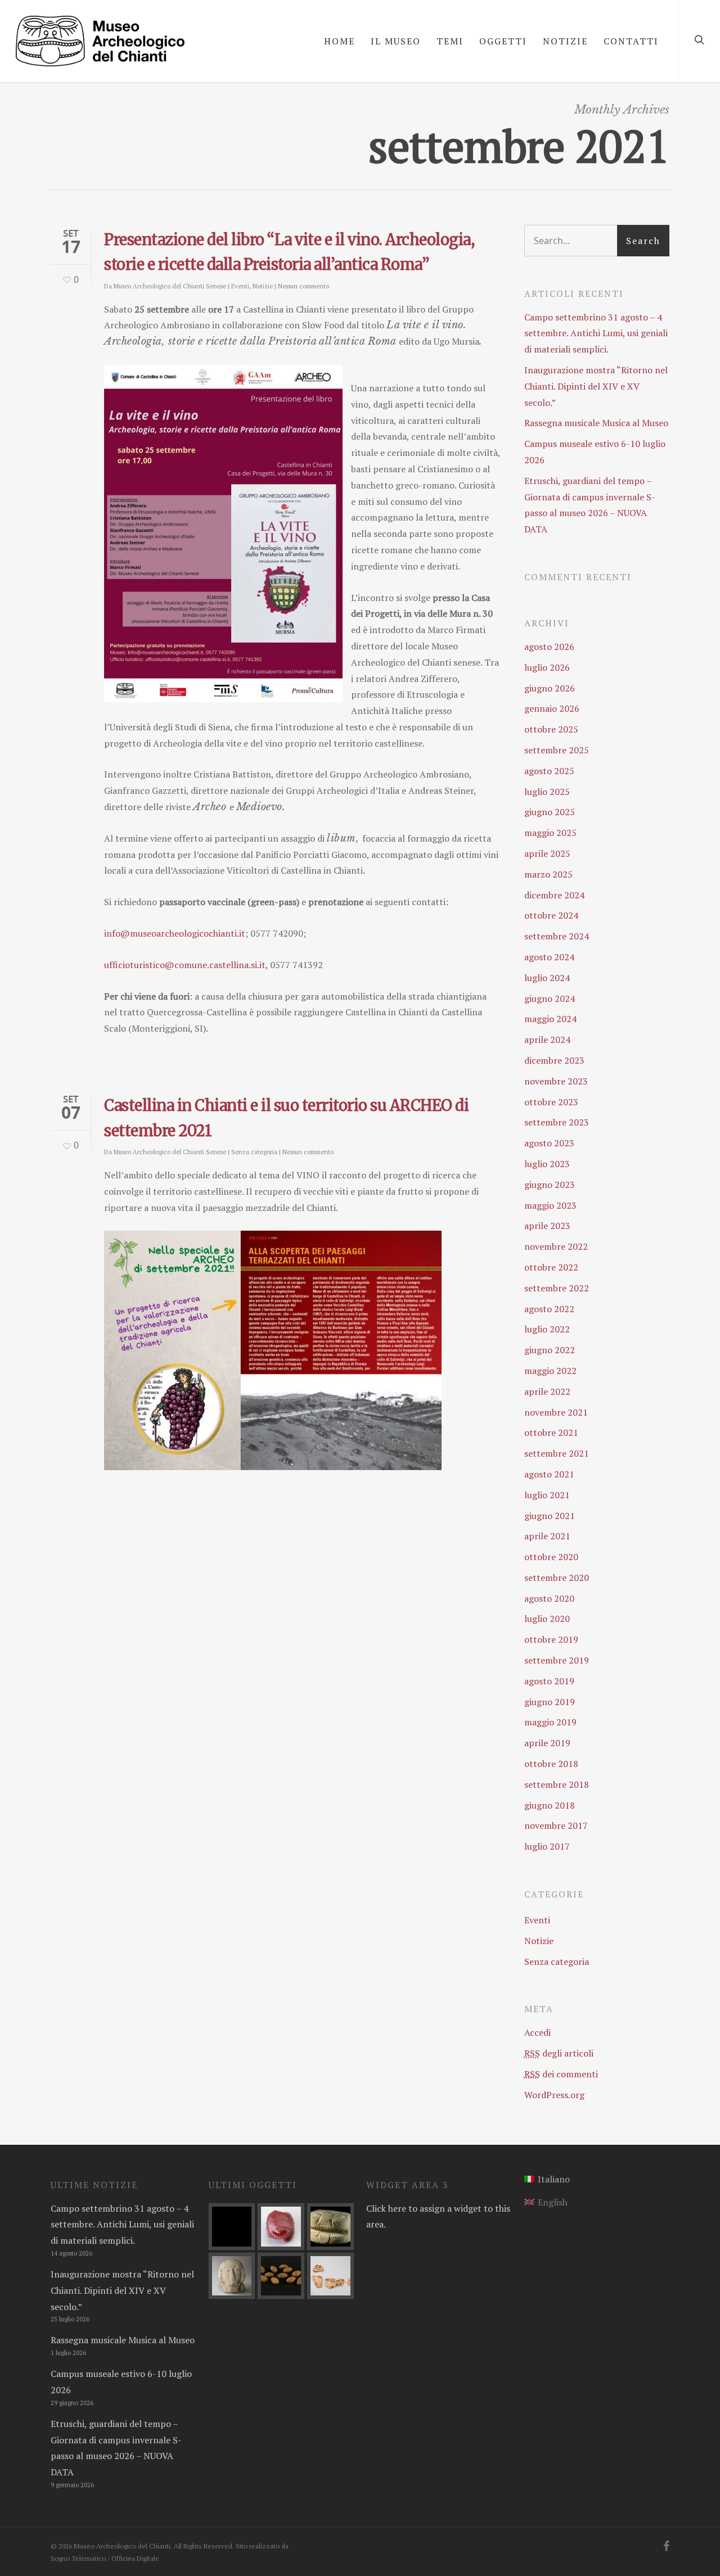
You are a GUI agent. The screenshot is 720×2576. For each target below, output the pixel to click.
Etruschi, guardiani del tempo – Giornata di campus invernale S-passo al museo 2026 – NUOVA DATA (590, 505)
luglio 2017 (547, 1846)
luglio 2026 (547, 667)
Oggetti (503, 41)
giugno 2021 (550, 1516)
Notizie (565, 41)
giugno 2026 (550, 688)
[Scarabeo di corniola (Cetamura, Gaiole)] (281, 2227)
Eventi (240, 286)
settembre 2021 (557, 1453)
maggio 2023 (550, 1205)
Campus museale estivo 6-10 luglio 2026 (595, 452)
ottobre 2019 (551, 1639)
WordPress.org (554, 2095)
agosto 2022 (549, 1309)
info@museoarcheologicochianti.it (175, 933)
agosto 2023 (549, 1143)
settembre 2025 (557, 750)
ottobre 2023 (551, 1102)
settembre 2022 (557, 1288)
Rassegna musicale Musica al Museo (596, 423)
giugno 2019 (550, 1702)
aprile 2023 (547, 1226)
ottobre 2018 (551, 1764)
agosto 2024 (549, 957)
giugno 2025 (550, 812)
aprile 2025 (547, 853)
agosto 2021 (549, 1474)
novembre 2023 (556, 1081)
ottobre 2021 (551, 1432)
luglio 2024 (547, 978)
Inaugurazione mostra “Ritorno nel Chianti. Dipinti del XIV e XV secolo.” (596, 386)
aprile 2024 (547, 1040)
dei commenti (561, 2074)
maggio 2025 (550, 833)
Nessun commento (303, 286)
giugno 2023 (550, 1185)
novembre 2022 (556, 1246)
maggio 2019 (550, 1722)
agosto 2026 (549, 647)
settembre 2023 (557, 1122)
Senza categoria (254, 1152)
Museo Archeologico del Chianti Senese (170, 286)
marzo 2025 (548, 874)
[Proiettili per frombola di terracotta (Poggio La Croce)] (281, 2276)
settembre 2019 (557, 1660)
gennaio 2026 (552, 708)
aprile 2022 (547, 1391)
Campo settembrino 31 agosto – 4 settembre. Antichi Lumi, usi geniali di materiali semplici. (596, 333)
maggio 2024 (550, 1019)
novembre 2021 (556, 1412)
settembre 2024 (557, 936)
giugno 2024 (550, 998)
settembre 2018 (557, 1784)
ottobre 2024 (551, 915)
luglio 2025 (547, 792)
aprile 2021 (547, 1536)
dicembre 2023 (554, 1060)
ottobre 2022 (551, 1267)
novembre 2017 (556, 1825)
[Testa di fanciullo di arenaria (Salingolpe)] (232, 2276)
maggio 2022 (550, 1371)
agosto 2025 (549, 771)
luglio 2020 (547, 1619)
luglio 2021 (547, 1495)
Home (339, 41)
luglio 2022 (547, 1329)
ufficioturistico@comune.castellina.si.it (185, 965)
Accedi (537, 2032)
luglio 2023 (547, 1164)
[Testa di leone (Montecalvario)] (330, 2227)
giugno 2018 (550, 1805)
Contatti (631, 41)
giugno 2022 (550, 1350)
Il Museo (396, 41)
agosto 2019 (549, 1681)
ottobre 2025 (551, 729)
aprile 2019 (547, 1743)
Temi (450, 41)
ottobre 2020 (551, 1557)
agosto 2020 (549, 1598)
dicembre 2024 (554, 895)
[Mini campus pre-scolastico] (232, 2227)
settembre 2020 (557, 1578)
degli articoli (559, 2053)
